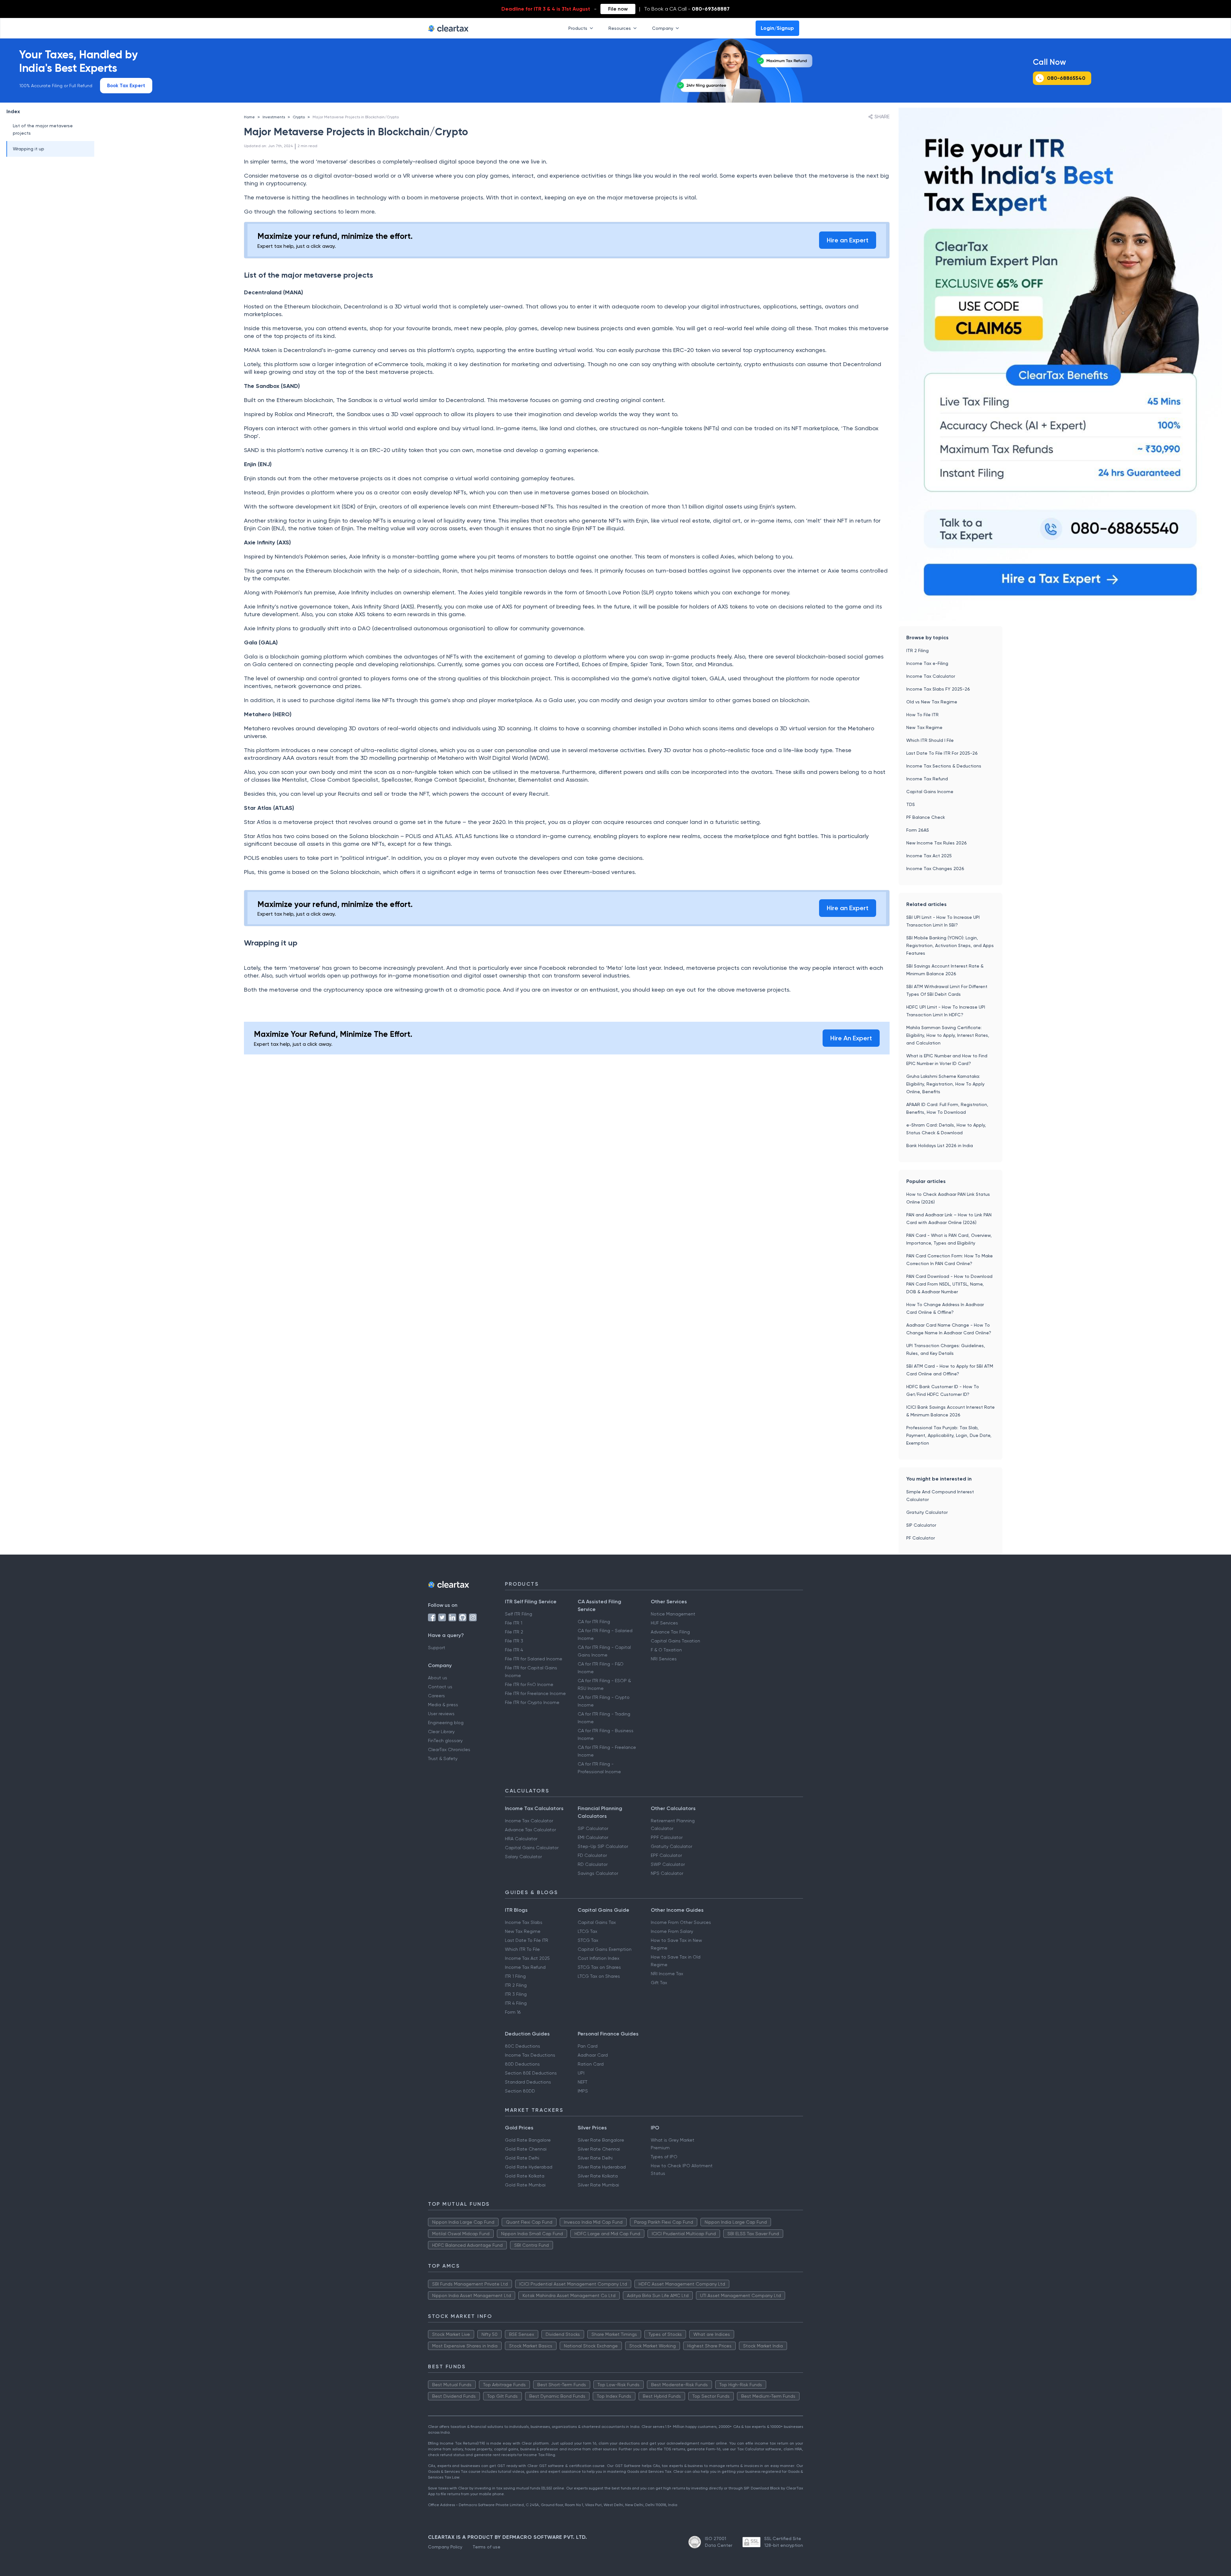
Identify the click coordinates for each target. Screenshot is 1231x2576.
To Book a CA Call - (687, 9)
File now (618, 9)
